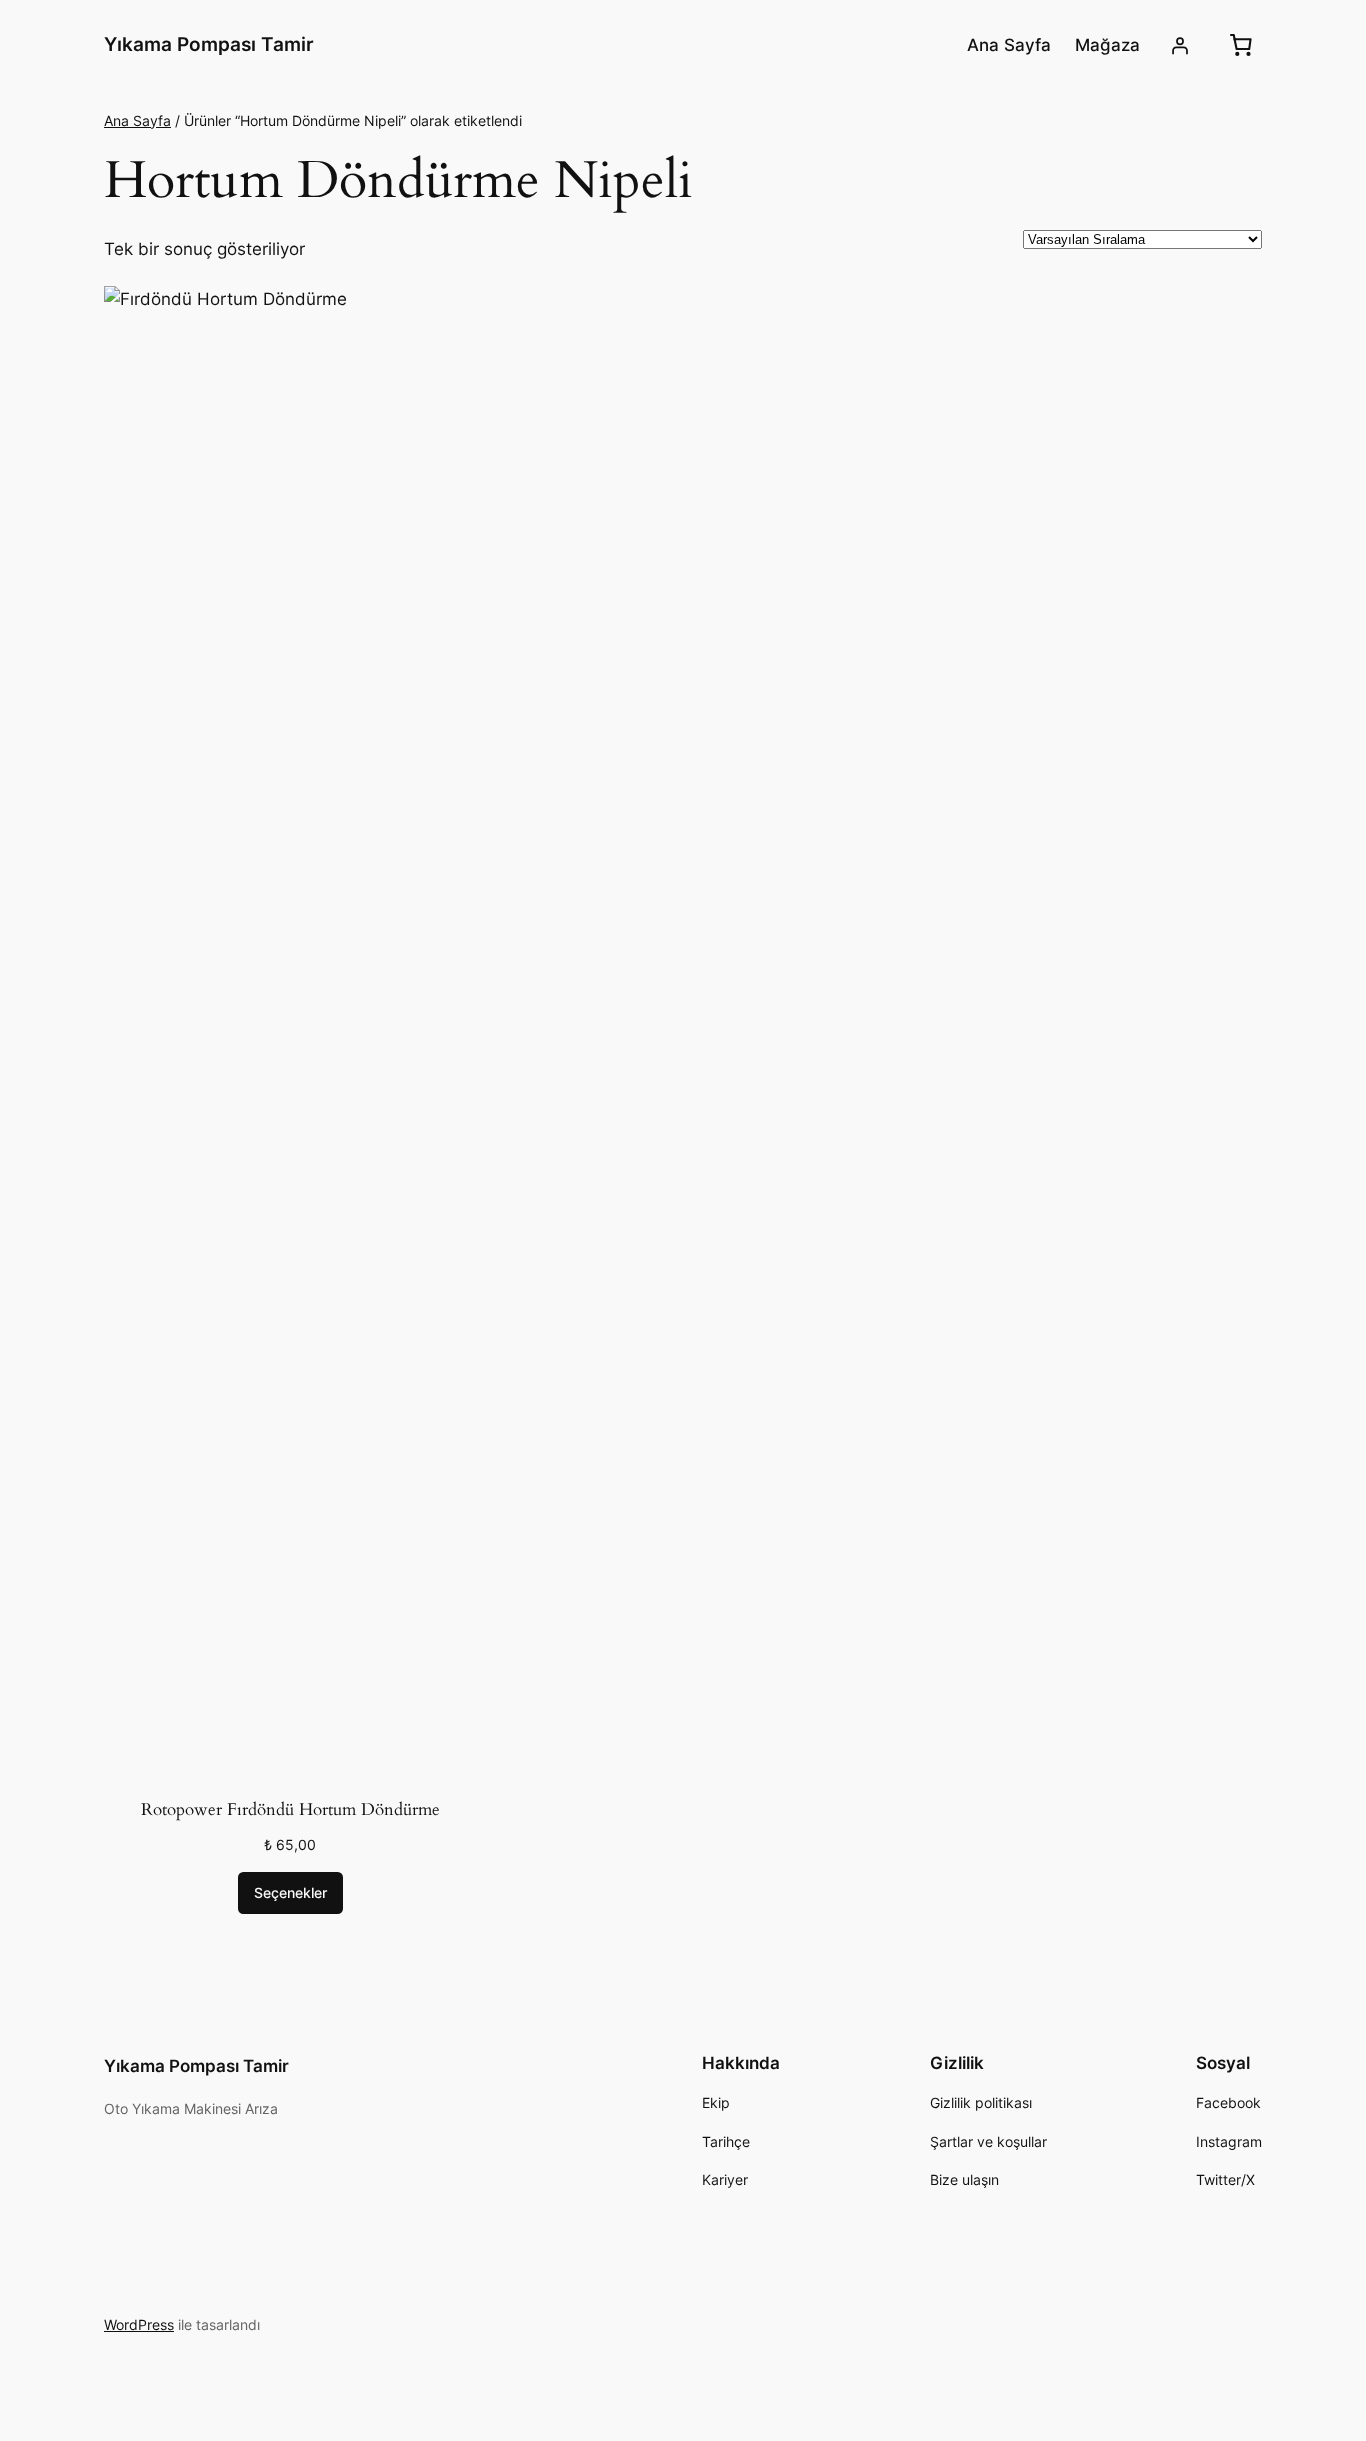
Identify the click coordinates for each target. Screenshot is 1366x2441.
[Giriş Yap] (1180, 45)
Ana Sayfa (137, 120)
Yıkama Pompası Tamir (209, 44)
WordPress (139, 2324)
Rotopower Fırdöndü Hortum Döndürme (290, 1809)
